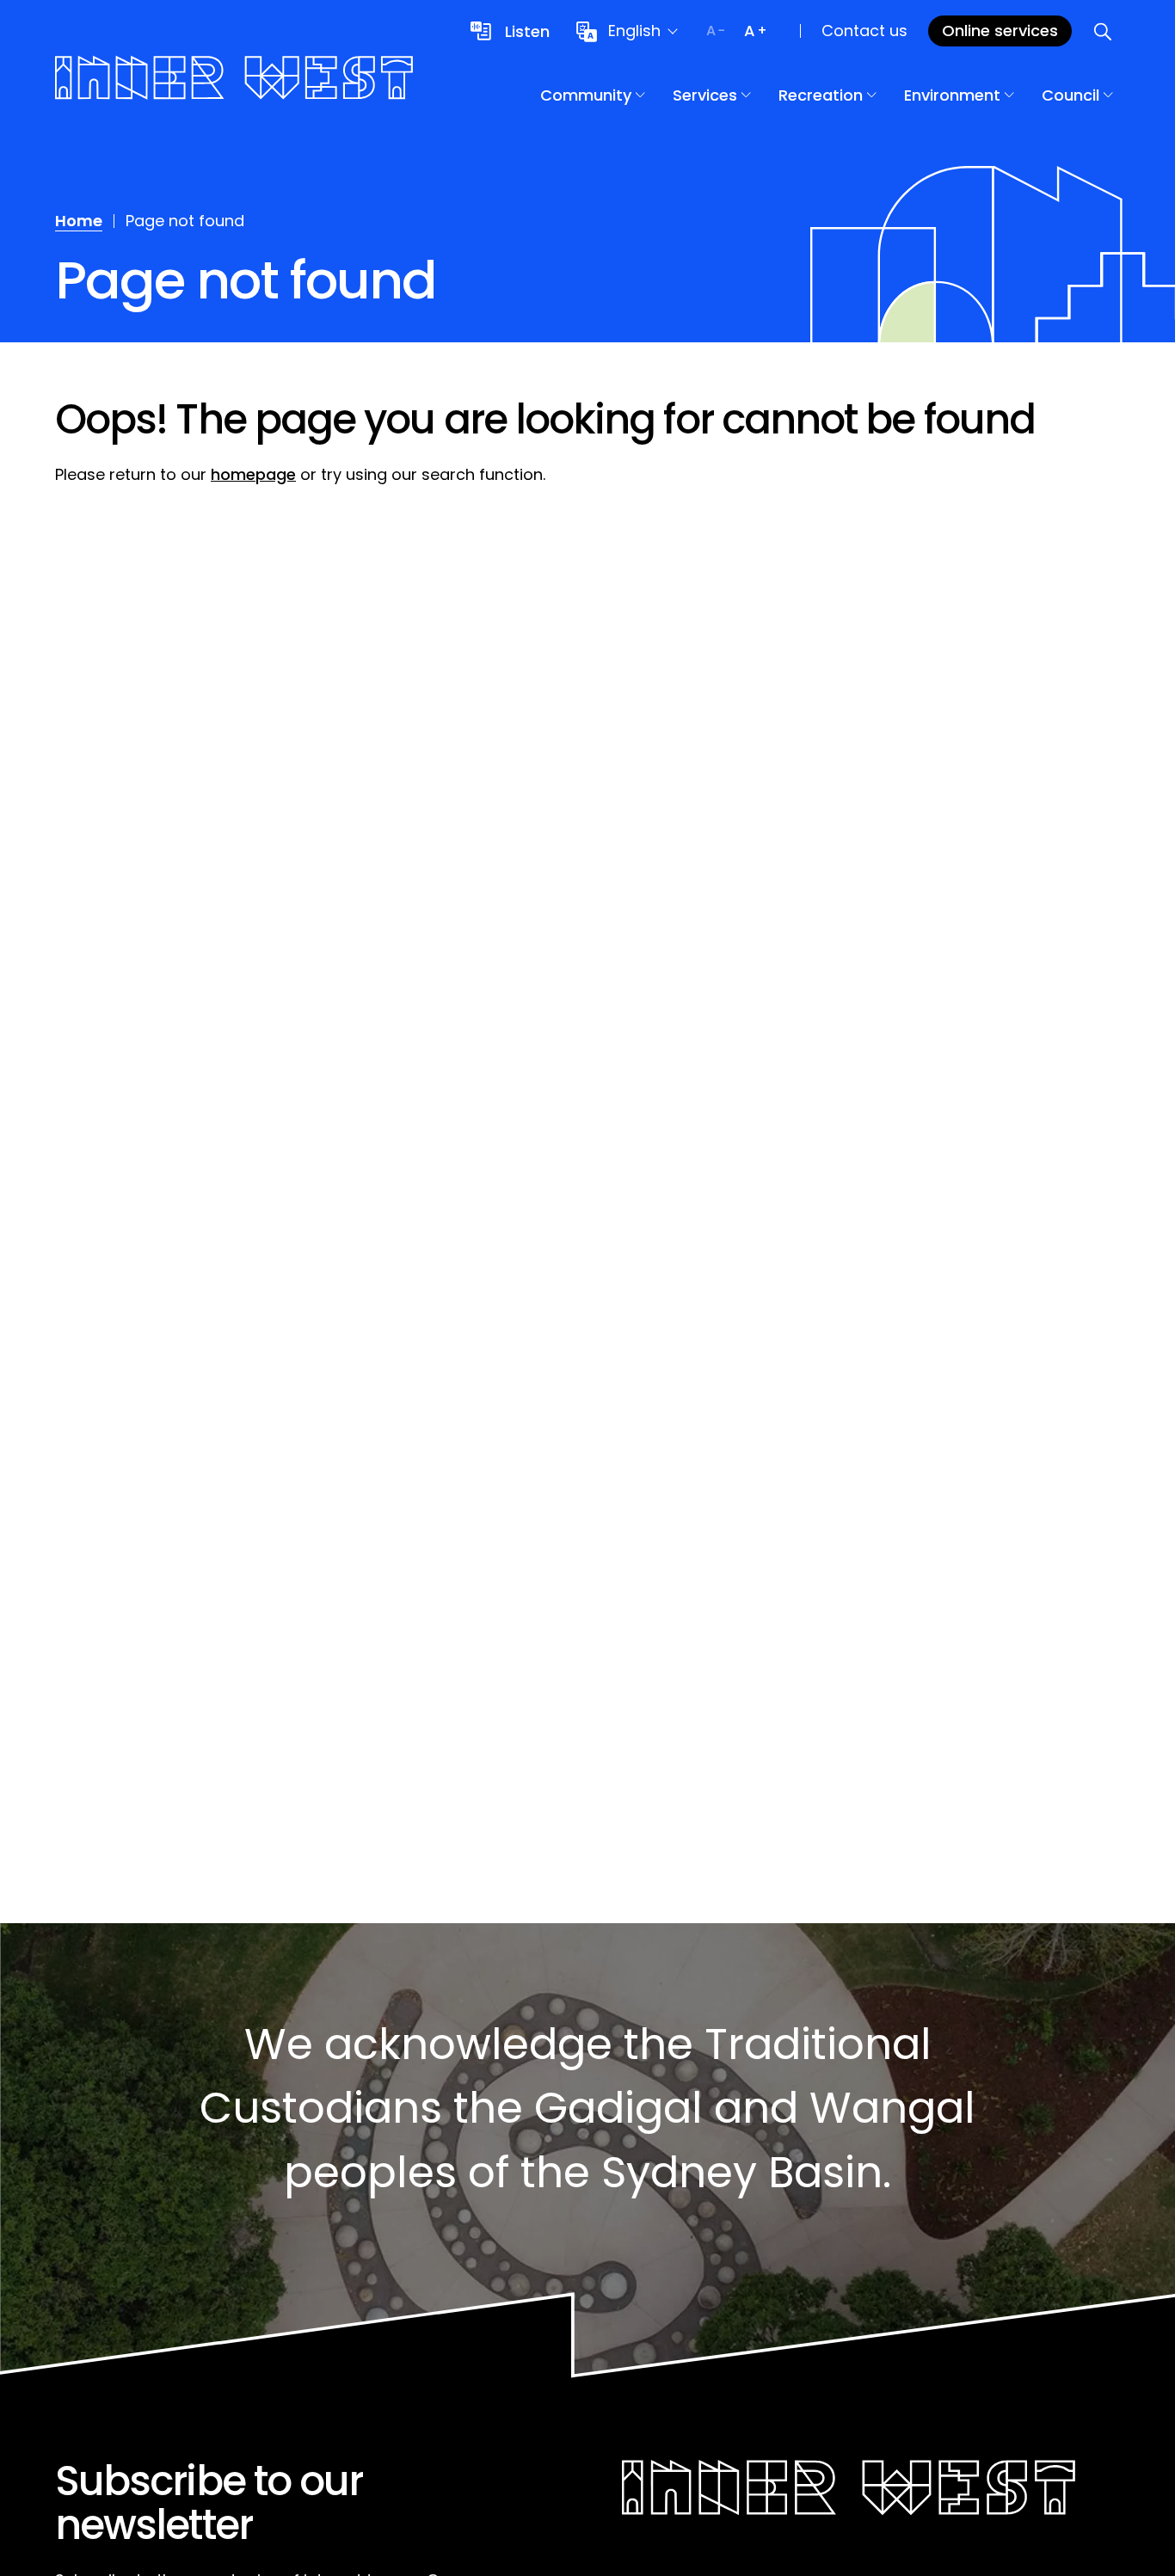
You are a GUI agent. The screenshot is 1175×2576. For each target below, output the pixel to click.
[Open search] (1103, 31)
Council (1070, 95)
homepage (253, 474)
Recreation (821, 95)
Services (705, 95)
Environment (952, 95)
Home (79, 221)
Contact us (864, 31)
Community (586, 95)
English (634, 31)
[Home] (234, 80)
